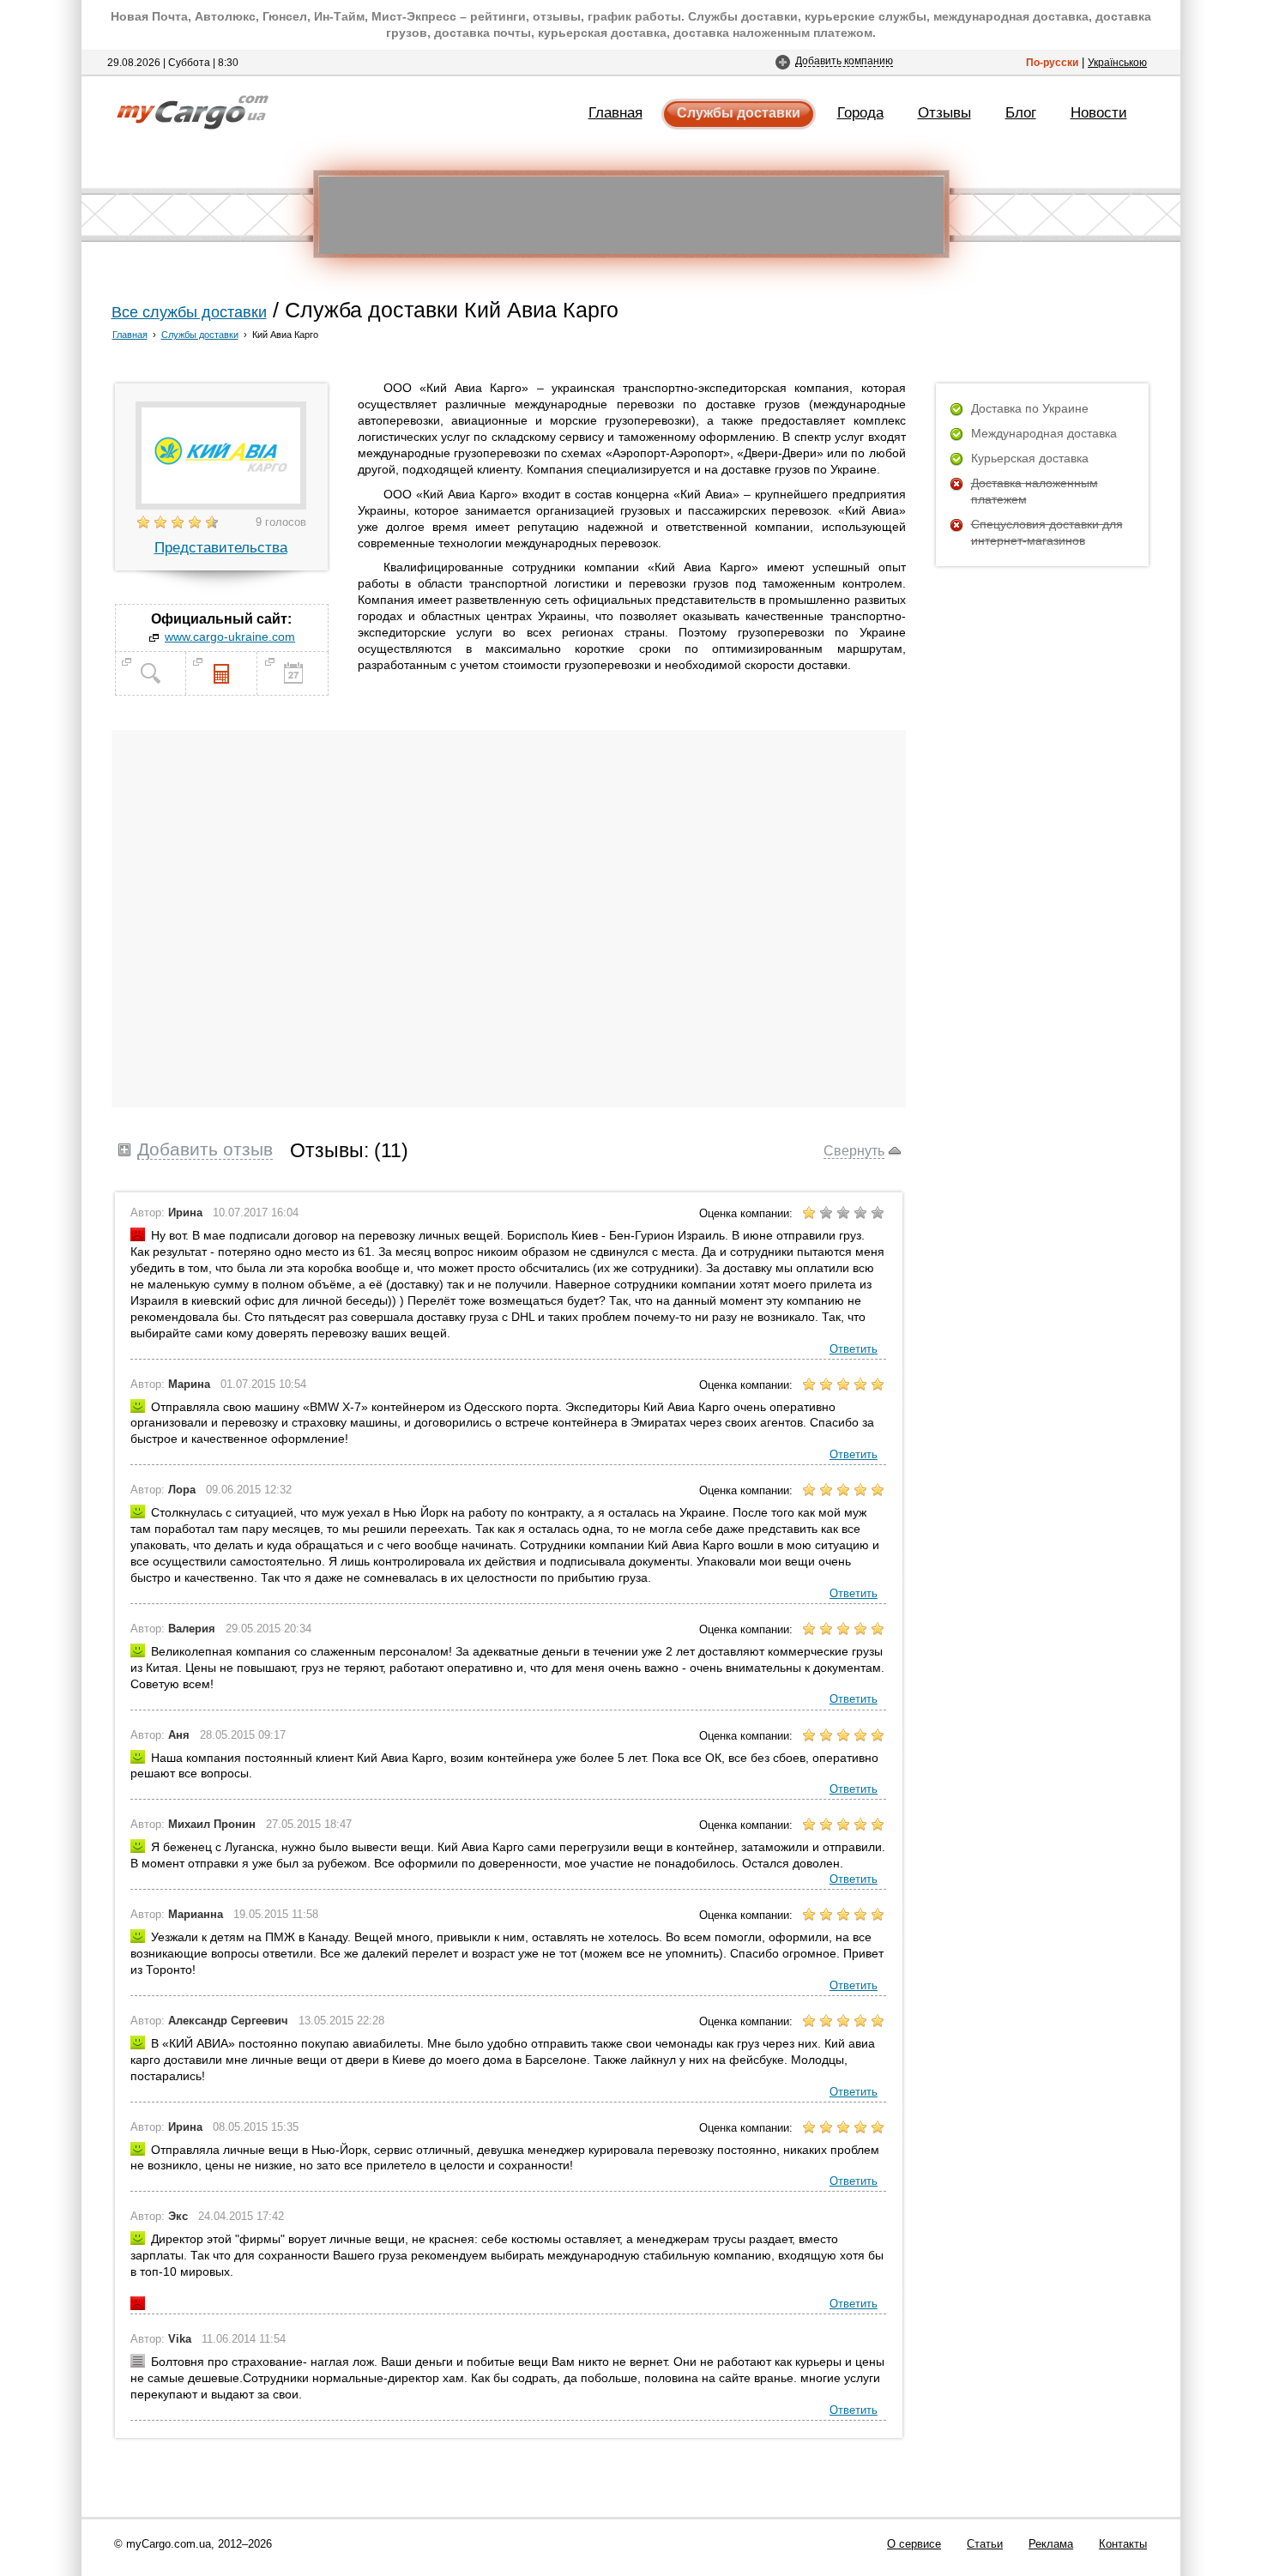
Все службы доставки (189, 312)
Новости (1099, 112)
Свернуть (854, 1150)
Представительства (221, 547)
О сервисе (914, 2544)
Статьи (985, 2544)
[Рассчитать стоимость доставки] (221, 691)
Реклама (1051, 2544)
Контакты (1123, 2544)
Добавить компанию (844, 60)
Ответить (854, 1349)
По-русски (1052, 62)
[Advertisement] (631, 215)
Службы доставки (739, 113)
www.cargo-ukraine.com (230, 636)
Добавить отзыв (205, 1149)
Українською (1117, 62)
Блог (1021, 112)
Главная (615, 112)
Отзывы (944, 112)
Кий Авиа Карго (285, 335)
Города (860, 112)
